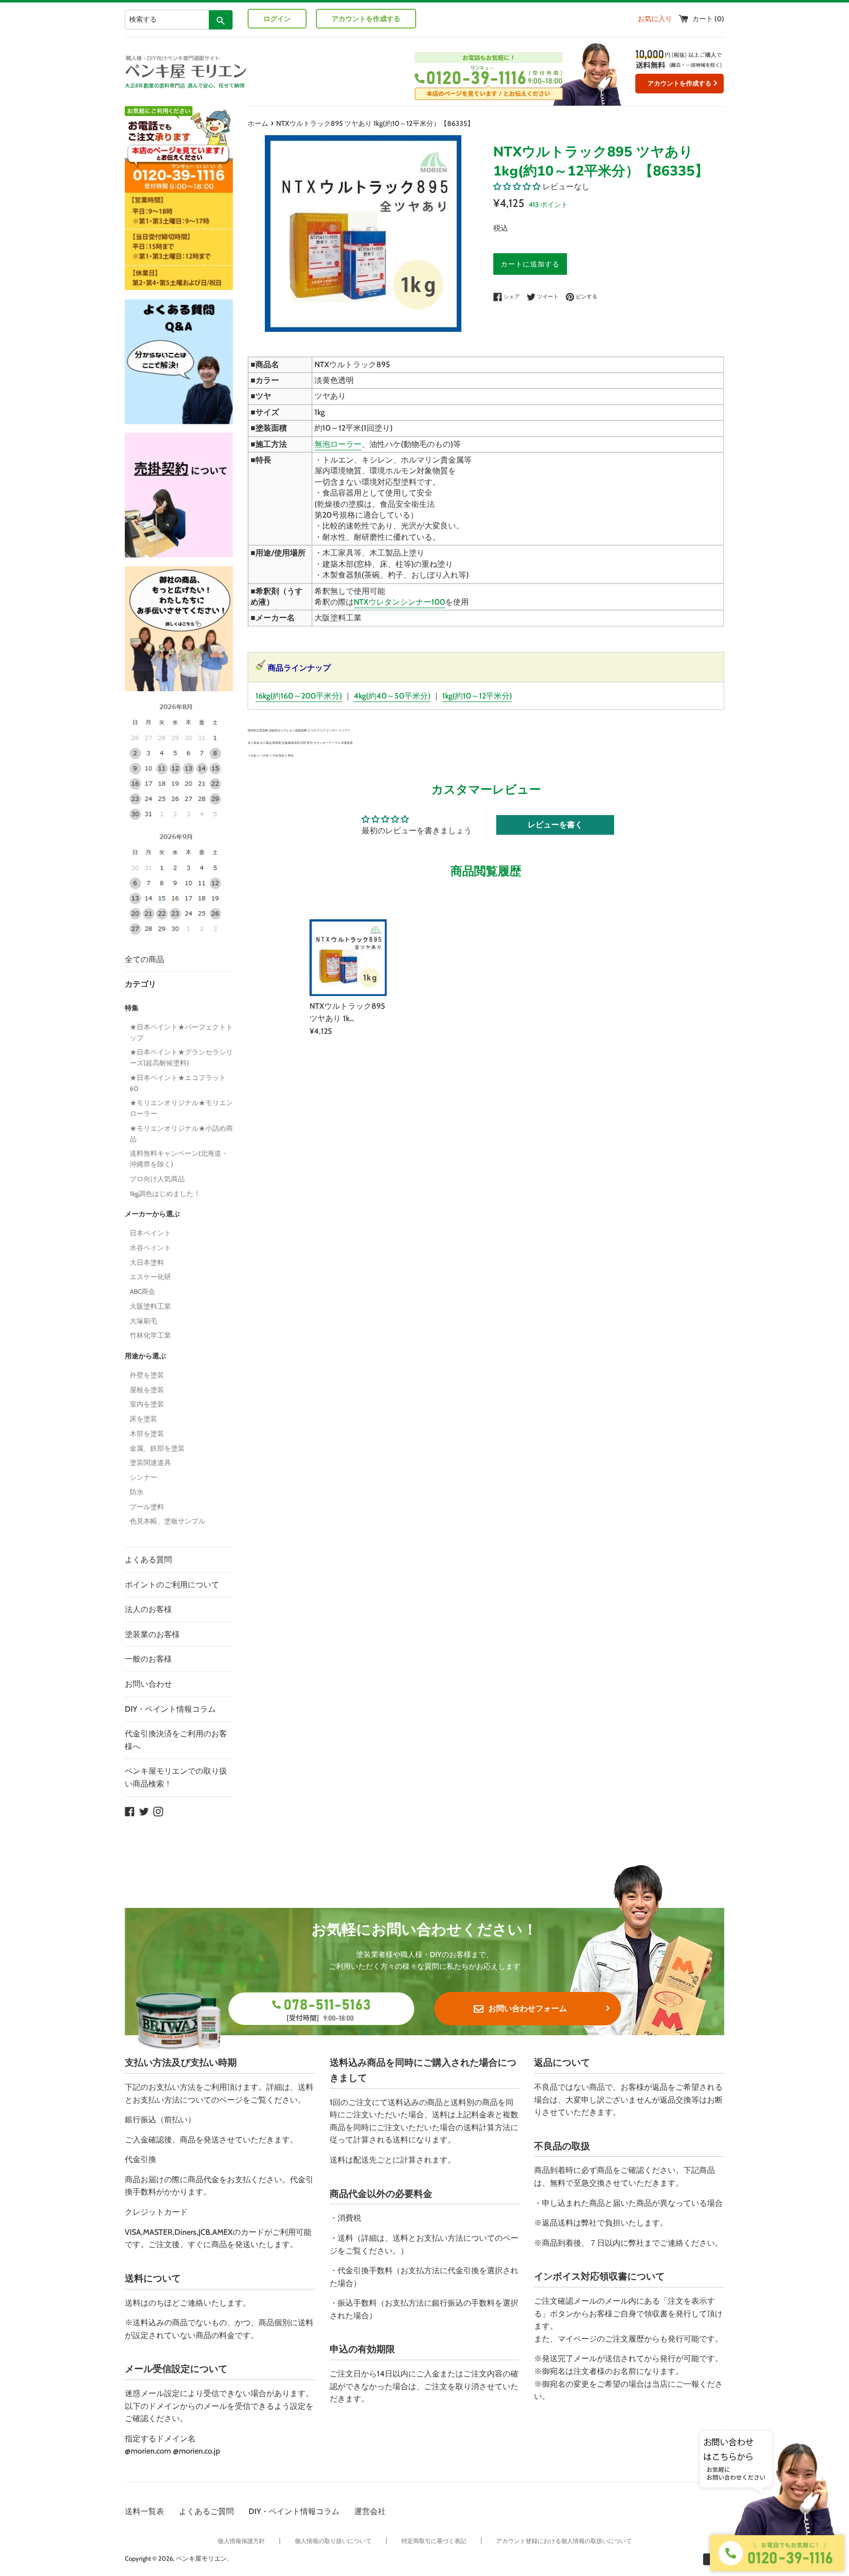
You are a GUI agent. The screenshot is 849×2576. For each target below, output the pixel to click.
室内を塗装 (147, 1404)
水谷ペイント (150, 1248)
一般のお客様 (148, 1659)
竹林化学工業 (150, 1335)
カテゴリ (141, 984)
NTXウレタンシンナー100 (399, 602)
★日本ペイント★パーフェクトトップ (181, 1032)
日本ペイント (150, 1233)
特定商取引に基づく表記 (434, 2541)
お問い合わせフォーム (528, 2008)
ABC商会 (142, 1291)
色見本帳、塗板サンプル (168, 1521)
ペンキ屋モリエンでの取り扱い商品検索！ (176, 1777)
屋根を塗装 (147, 1390)
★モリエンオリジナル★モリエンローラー (181, 1108)
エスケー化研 (150, 1277)
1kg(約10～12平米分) (477, 696)
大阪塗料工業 (150, 1306)
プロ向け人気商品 (157, 1179)
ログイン (277, 19)
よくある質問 (148, 1560)
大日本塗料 (147, 1262)
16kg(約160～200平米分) (299, 696)
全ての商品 (144, 959)
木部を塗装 (147, 1434)
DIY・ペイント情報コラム (170, 1709)
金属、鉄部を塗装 (157, 1448)
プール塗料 (147, 1507)
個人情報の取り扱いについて (333, 2541)
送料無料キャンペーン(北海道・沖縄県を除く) (179, 1159)
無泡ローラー (338, 444)
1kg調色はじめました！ (165, 1194)
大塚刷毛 (143, 1321)
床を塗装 (143, 1419)
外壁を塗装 (147, 1375)
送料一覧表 (144, 2511)
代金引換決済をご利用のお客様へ (176, 1740)
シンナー (143, 1477)
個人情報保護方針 (241, 2541)
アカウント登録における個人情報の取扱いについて (564, 2541)
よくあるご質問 (206, 2511)
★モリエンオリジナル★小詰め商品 (181, 1134)
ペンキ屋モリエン (201, 2559)
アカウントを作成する (366, 19)
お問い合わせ (148, 1684)
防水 (137, 1492)
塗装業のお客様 (152, 1634)
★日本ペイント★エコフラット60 (178, 1083)
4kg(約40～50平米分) (392, 696)
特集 (132, 1008)
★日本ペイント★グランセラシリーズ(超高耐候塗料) (181, 1057)
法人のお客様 (148, 1609)
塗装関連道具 (150, 1463)
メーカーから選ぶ (152, 1214)
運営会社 (370, 2511)
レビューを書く (555, 825)
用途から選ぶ (145, 1356)
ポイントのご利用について (172, 1585)
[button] (517, 187)
